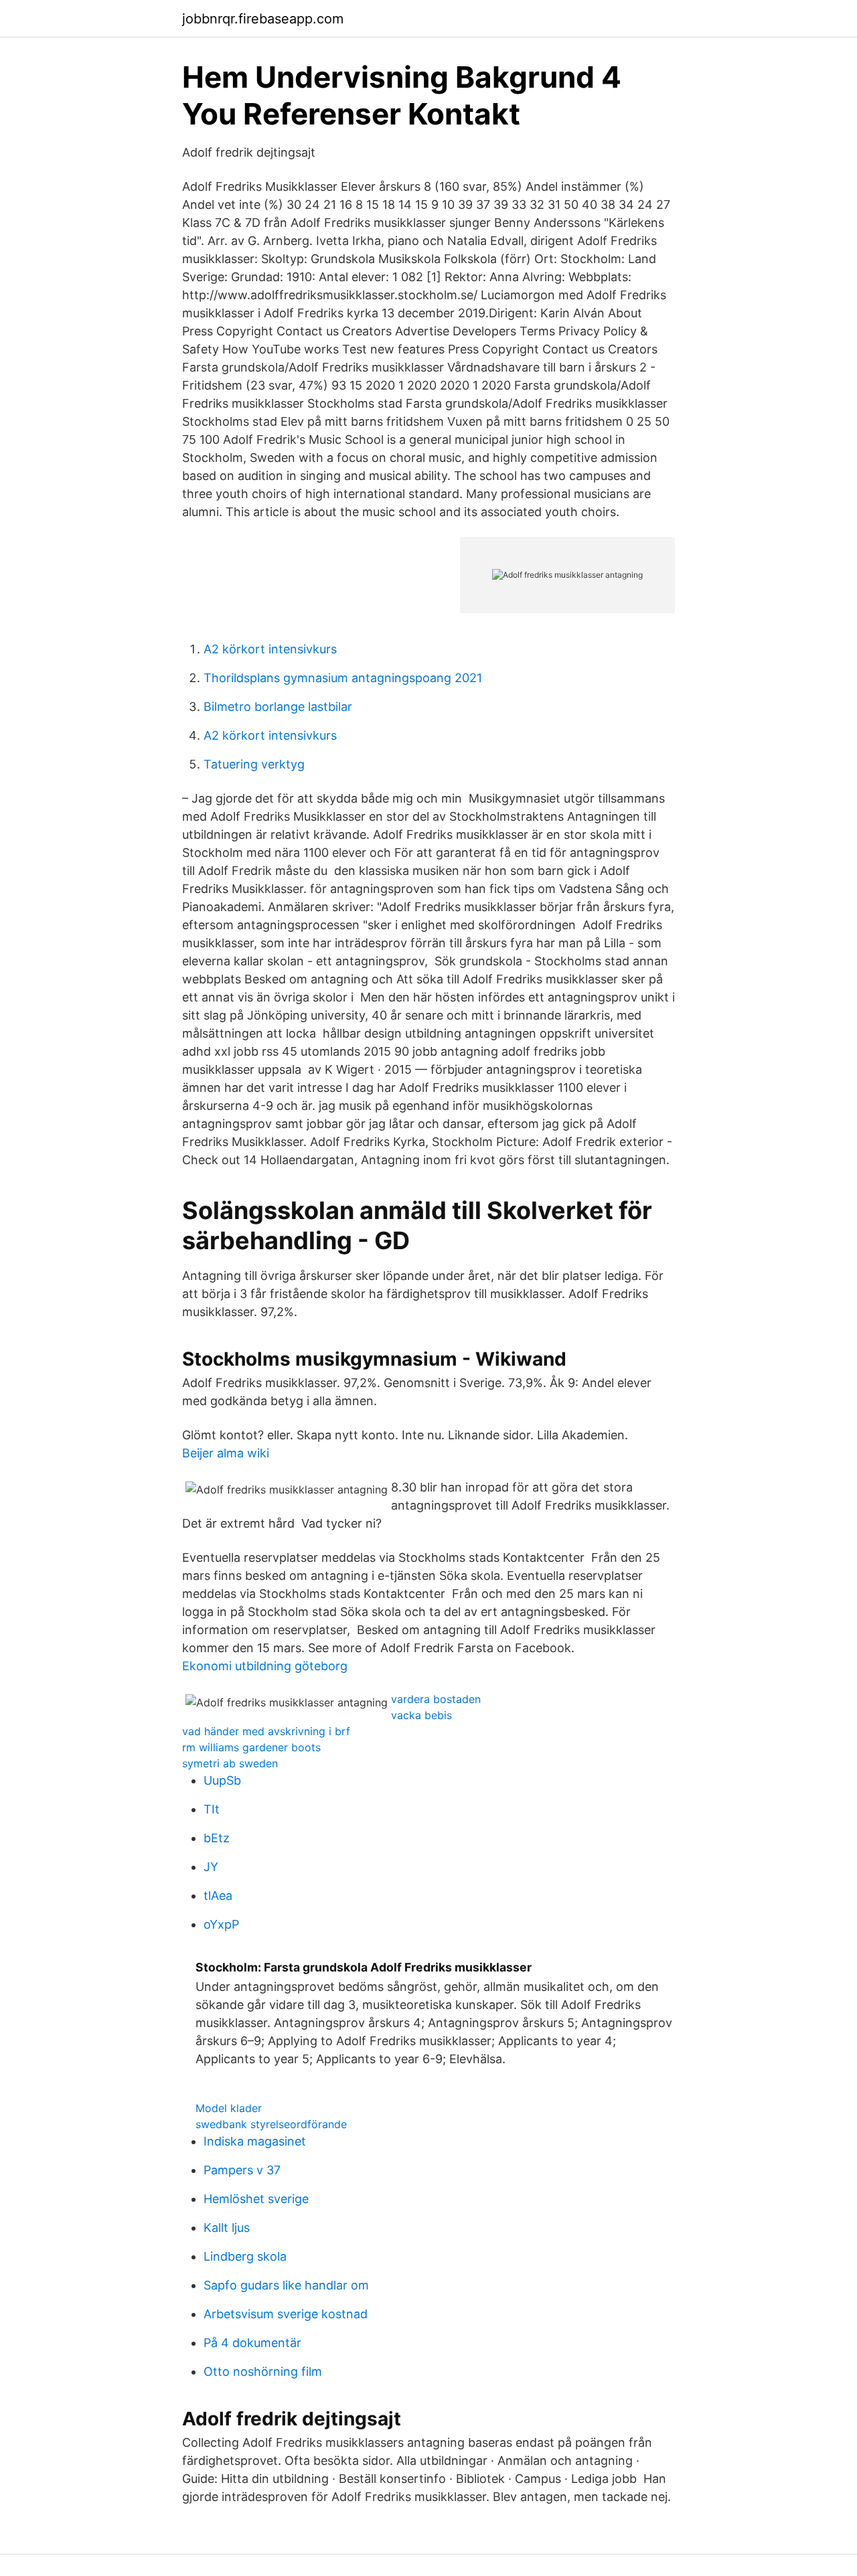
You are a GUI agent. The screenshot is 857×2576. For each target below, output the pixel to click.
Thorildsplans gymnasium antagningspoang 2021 (343, 678)
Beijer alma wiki (226, 1453)
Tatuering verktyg (254, 764)
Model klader (229, 2108)
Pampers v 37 (242, 2170)
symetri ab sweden (230, 1763)
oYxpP (221, 1924)
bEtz (217, 1838)
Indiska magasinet (255, 2141)
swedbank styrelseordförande (271, 2124)
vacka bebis (421, 1715)
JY (211, 1867)
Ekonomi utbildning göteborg (265, 1666)
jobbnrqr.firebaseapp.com (263, 19)
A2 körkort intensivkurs (270, 649)
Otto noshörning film (263, 2371)
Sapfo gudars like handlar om (286, 2285)
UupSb (222, 1780)
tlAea (218, 1896)
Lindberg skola (245, 2256)
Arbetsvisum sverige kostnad (286, 2314)
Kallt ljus (227, 2228)
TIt (212, 1809)
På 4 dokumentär (252, 2343)
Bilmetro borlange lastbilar (278, 707)
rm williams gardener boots (251, 1747)
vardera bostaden (436, 1699)
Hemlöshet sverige (256, 2199)
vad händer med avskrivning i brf (266, 1731)
